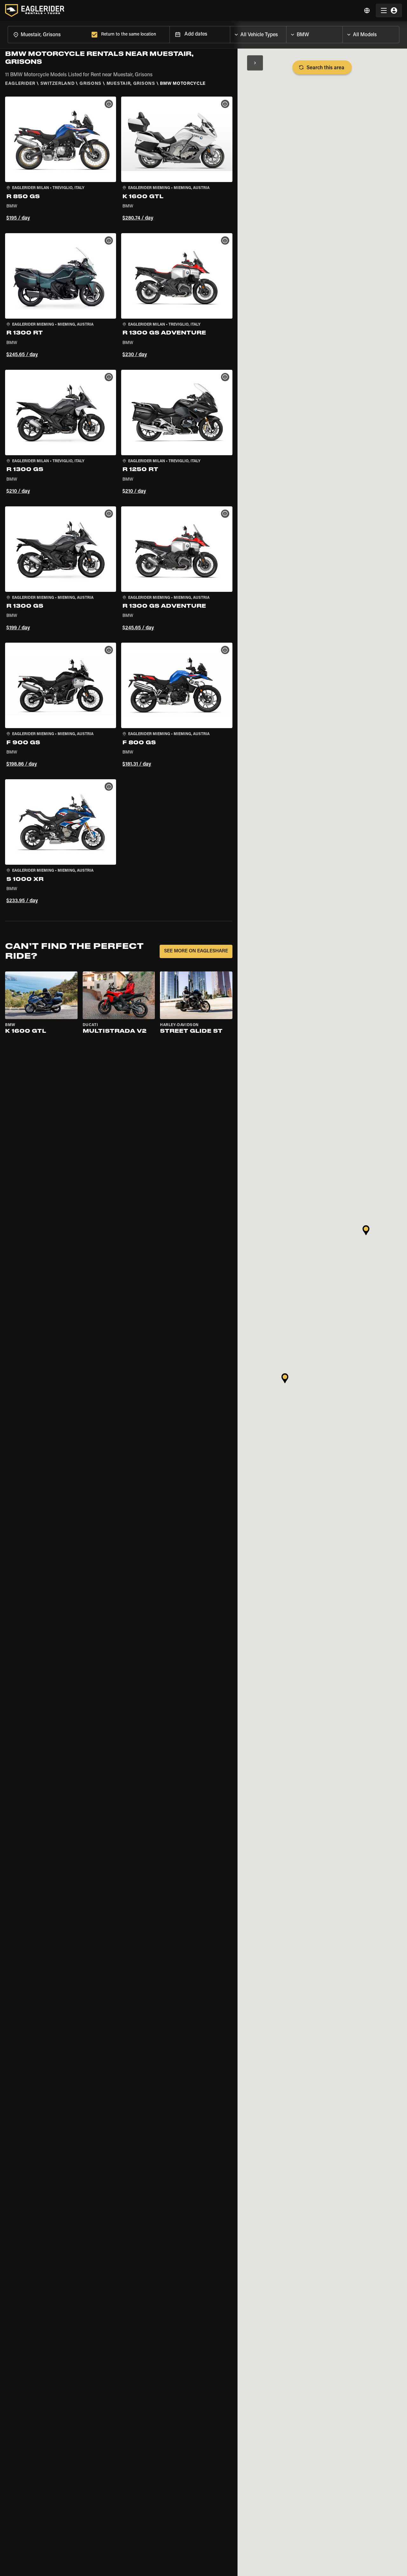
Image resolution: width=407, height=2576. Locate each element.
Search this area (325, 68)
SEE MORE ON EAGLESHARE (196, 951)
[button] (61, 160)
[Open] (286, 33)
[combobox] (48, 34)
